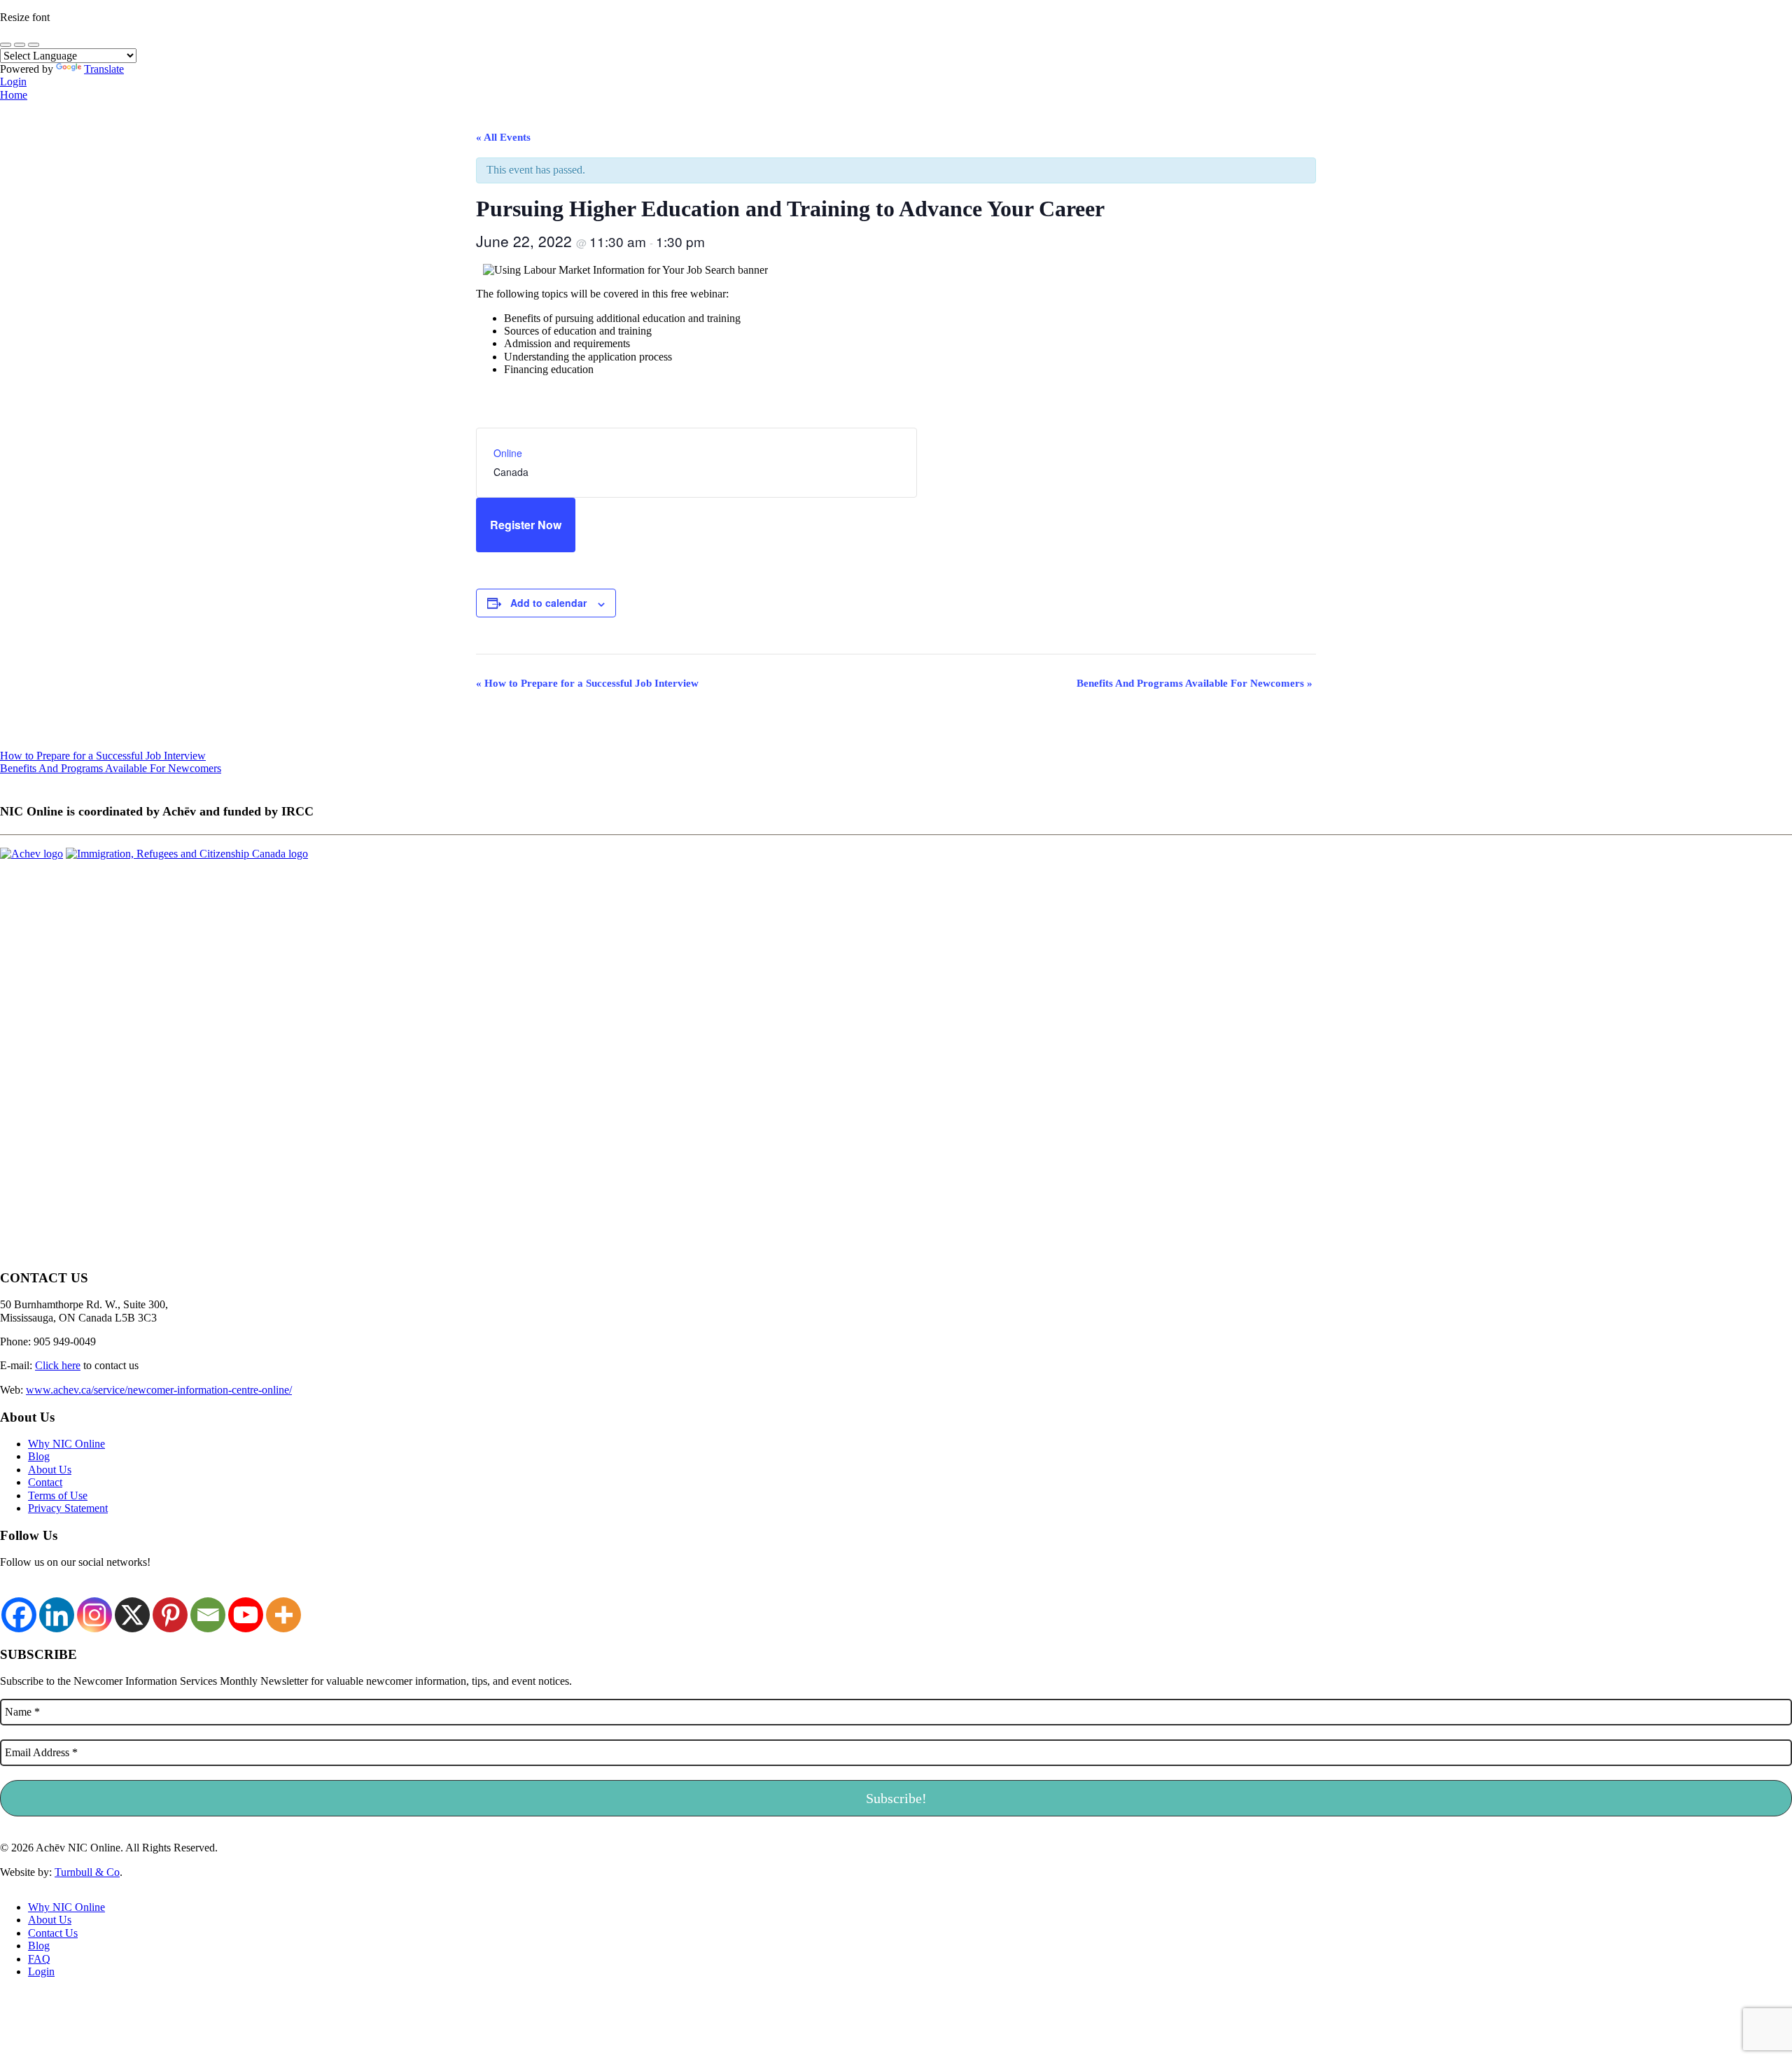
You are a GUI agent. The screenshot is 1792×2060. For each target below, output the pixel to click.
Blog (39, 1456)
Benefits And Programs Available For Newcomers (1195, 683)
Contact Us (53, 1933)
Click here (58, 1365)
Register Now (526, 525)
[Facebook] (19, 1607)
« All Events (503, 137)
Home (14, 95)
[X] (132, 1607)
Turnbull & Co (87, 1872)
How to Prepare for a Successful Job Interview (587, 683)
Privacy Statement (68, 1508)
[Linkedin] (57, 1607)
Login (13, 82)
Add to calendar (548, 603)
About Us (50, 1470)
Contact (45, 1482)
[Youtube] (246, 1607)
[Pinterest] (170, 1607)
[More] (283, 1607)
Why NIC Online (66, 1444)
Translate (104, 69)
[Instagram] (94, 1607)
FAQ (39, 1959)
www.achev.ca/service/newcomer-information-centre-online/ (159, 1390)
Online (508, 453)
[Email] (208, 1607)
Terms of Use (58, 1495)
